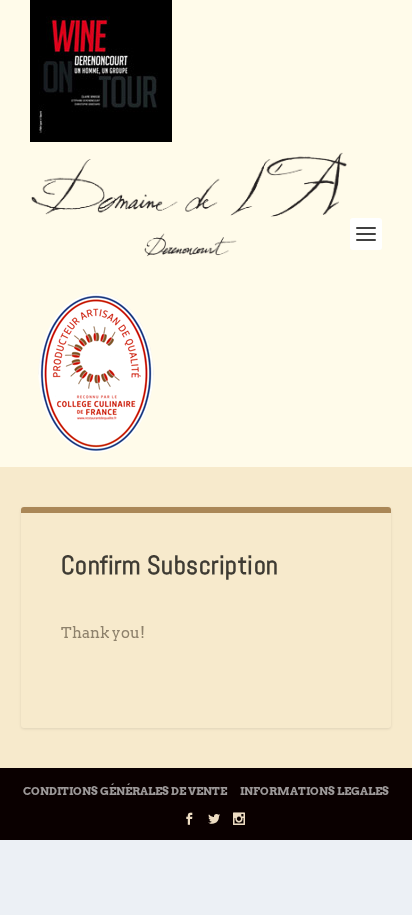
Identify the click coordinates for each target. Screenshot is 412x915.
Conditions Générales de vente (125, 791)
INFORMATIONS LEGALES (314, 791)
